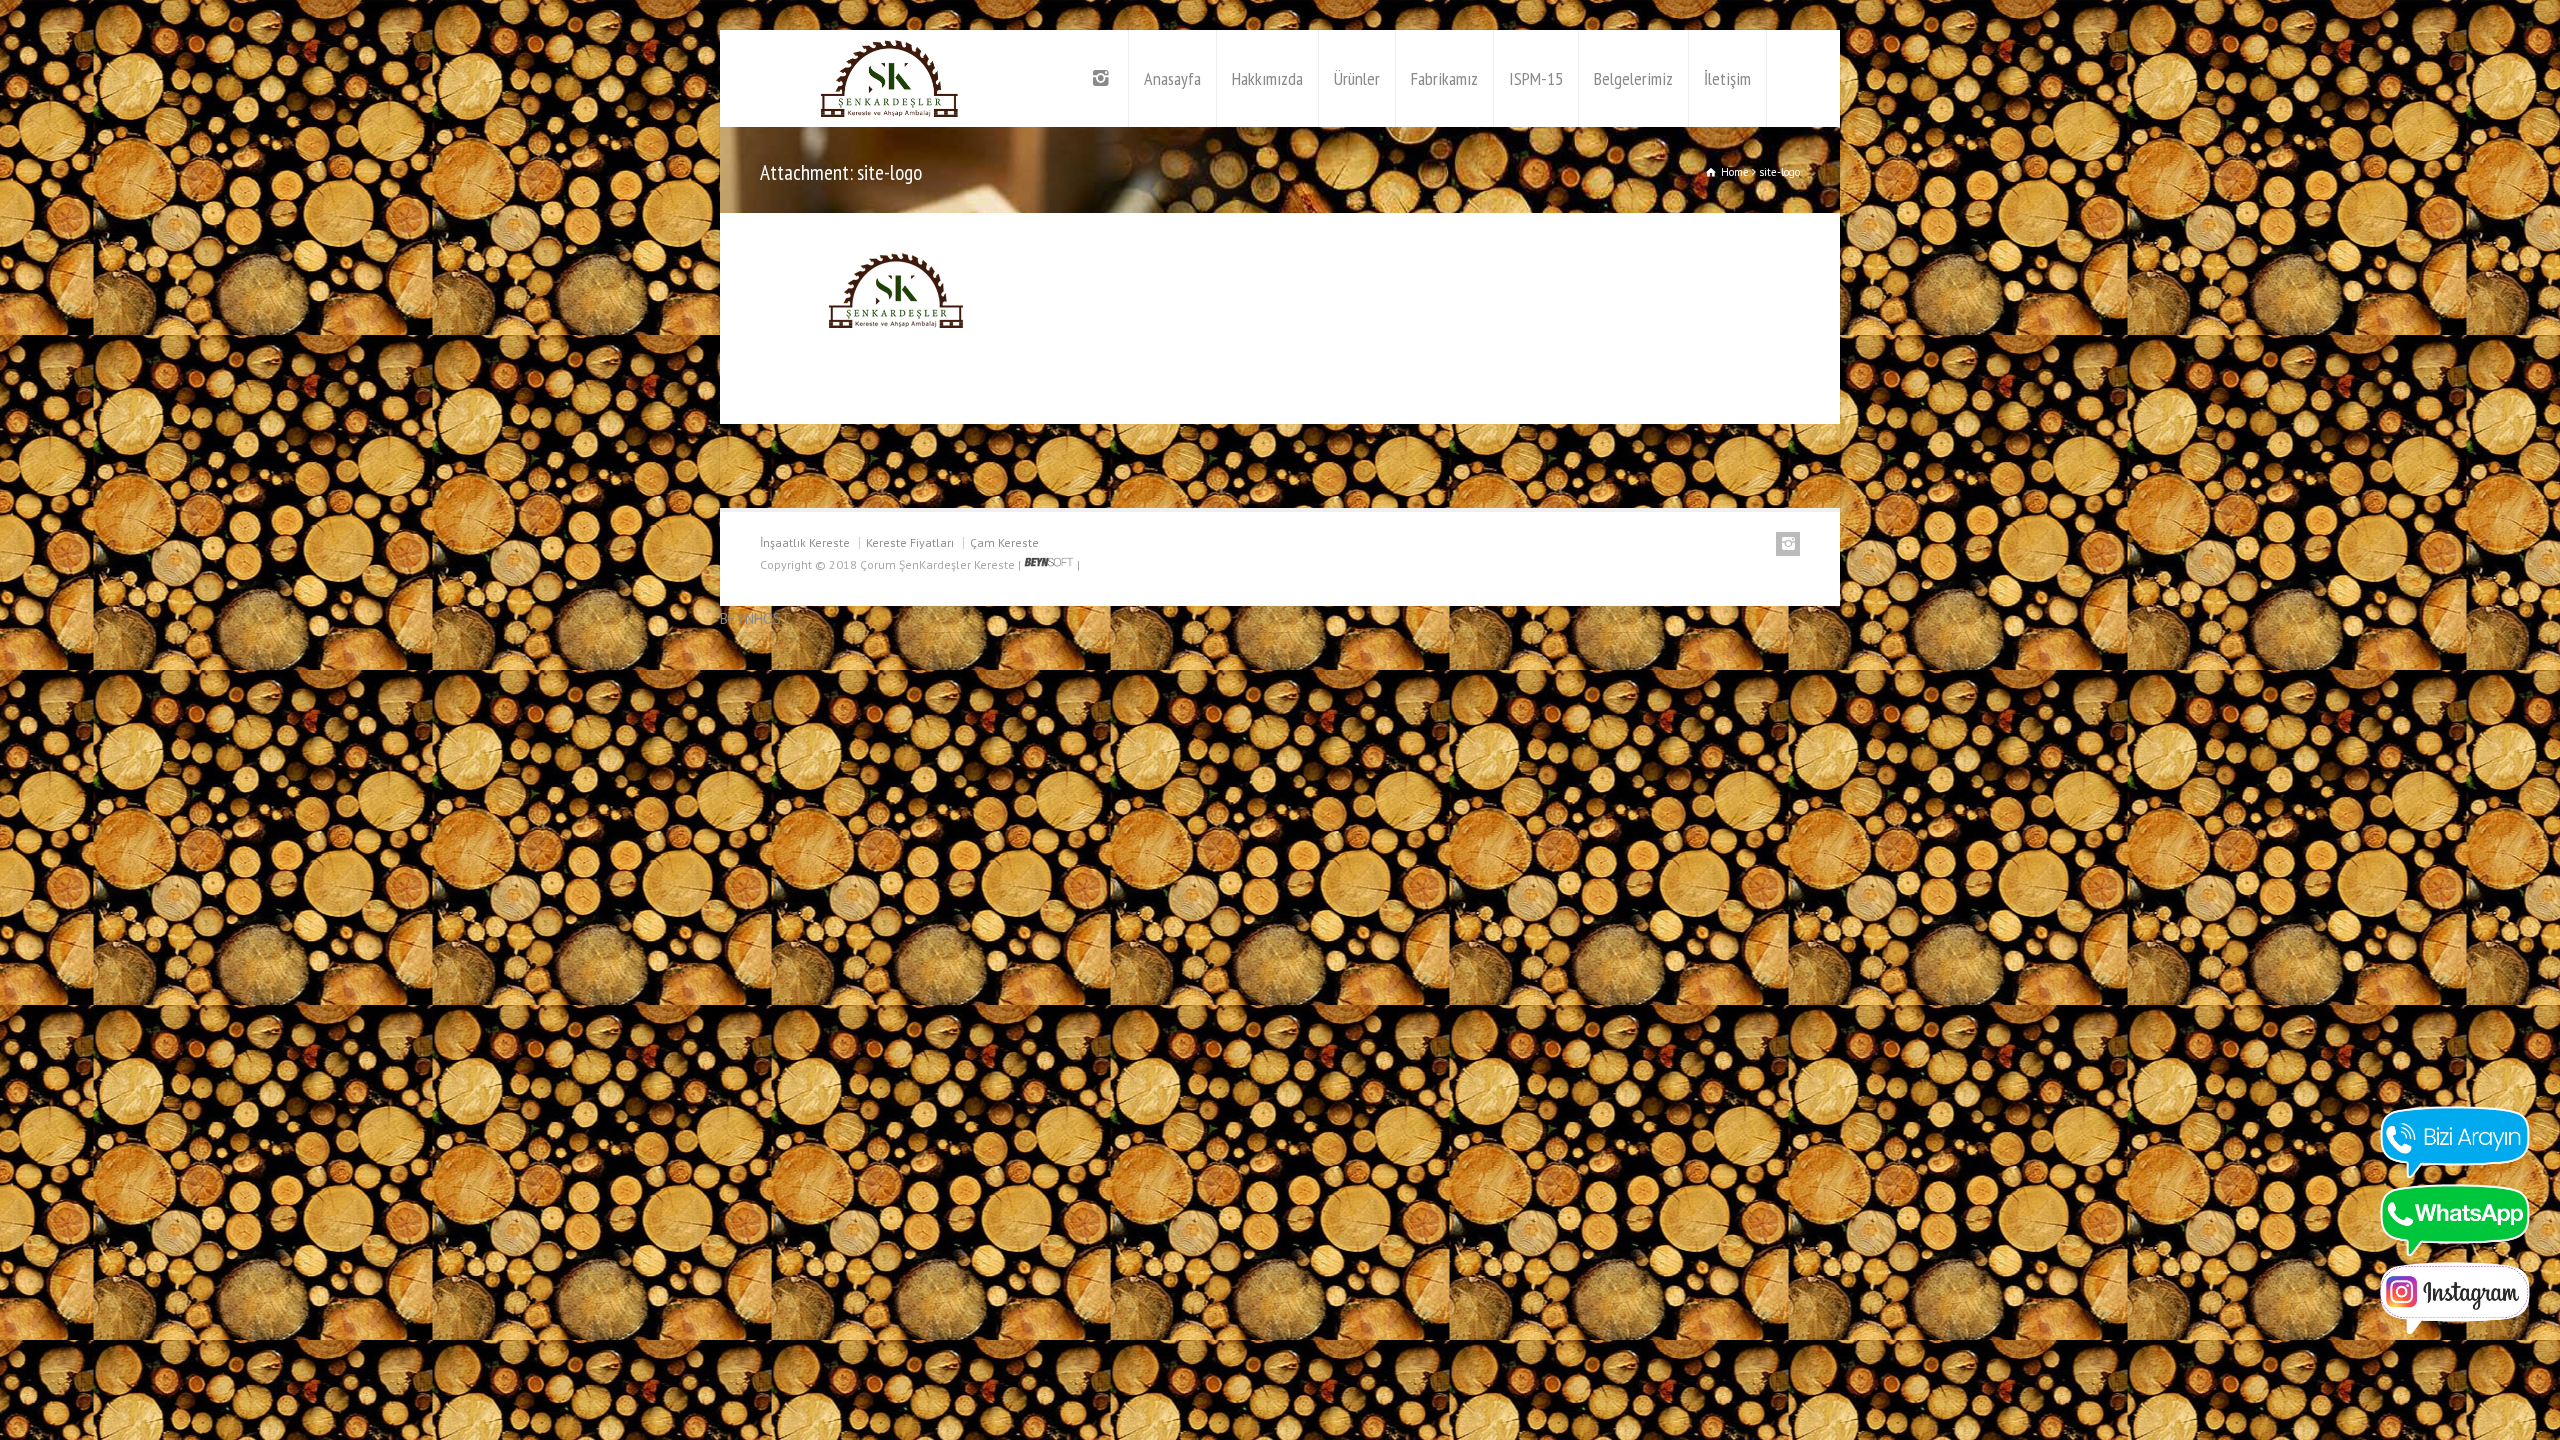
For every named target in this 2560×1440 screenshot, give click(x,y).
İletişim (1727, 78)
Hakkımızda (1267, 78)
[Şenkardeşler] (890, 78)
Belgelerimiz (1633, 78)
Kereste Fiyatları (910, 542)
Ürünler (1357, 78)
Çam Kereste (1004, 542)
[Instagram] (1103, 78)
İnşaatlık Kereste (805, 542)
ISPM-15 (1536, 78)
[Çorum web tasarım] (1049, 564)
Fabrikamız (1444, 78)
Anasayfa (1172, 78)
